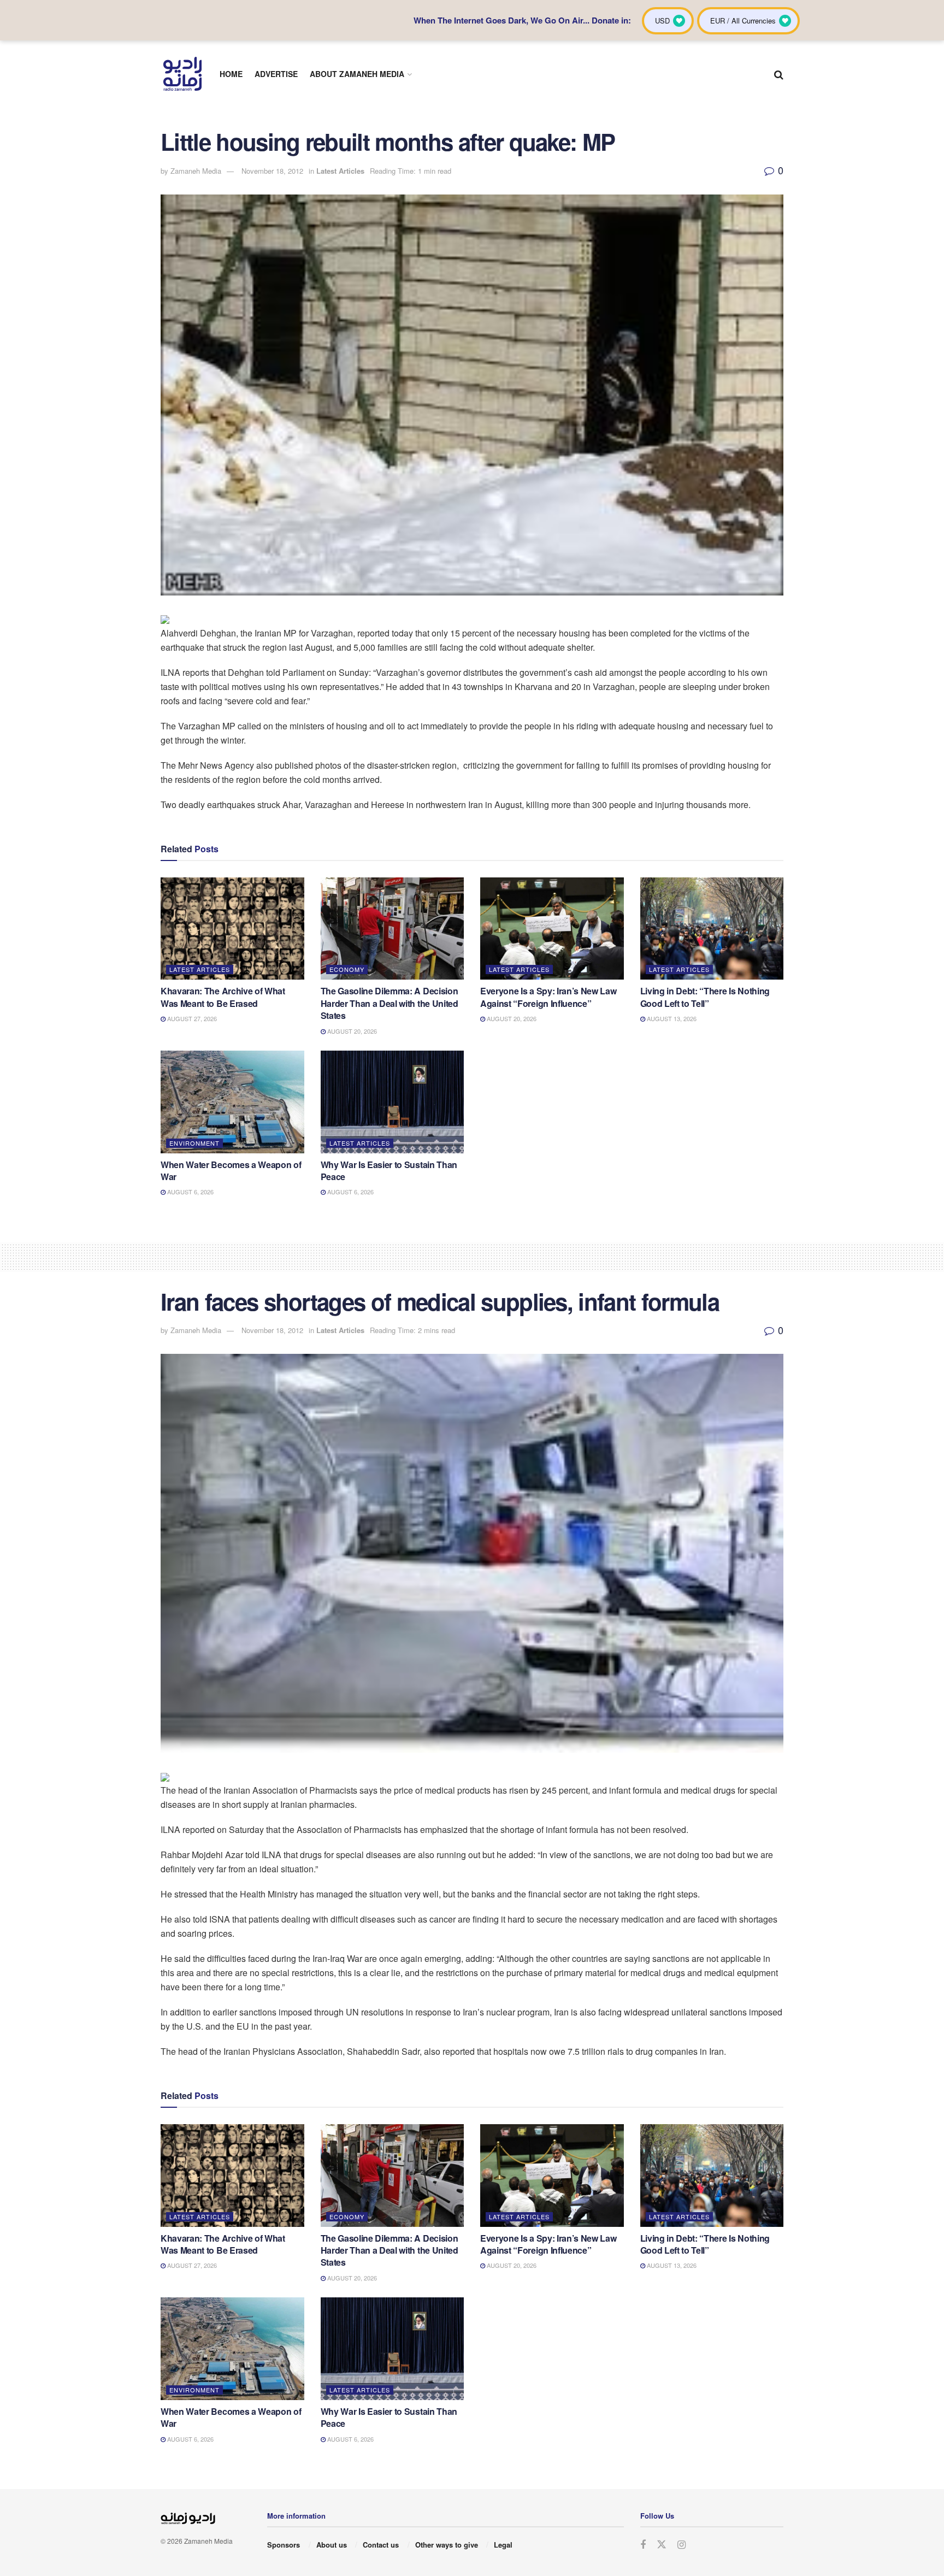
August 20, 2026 (351, 1031)
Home (231, 74)
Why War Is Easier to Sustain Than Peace (389, 1171)
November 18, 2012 (272, 171)
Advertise (276, 74)
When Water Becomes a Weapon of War (231, 1171)
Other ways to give (447, 2545)
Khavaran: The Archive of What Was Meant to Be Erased (223, 997)
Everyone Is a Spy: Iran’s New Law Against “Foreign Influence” (548, 997)
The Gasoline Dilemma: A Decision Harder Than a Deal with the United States (390, 1003)
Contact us (381, 2545)
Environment (194, 1143)
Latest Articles (340, 171)
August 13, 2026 (671, 1018)
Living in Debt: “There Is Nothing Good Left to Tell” (705, 997)
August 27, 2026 (191, 1018)
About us (332, 2545)
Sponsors (284, 2545)
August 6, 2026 (190, 1192)
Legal (503, 2545)
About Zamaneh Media (357, 74)
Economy (347, 969)
